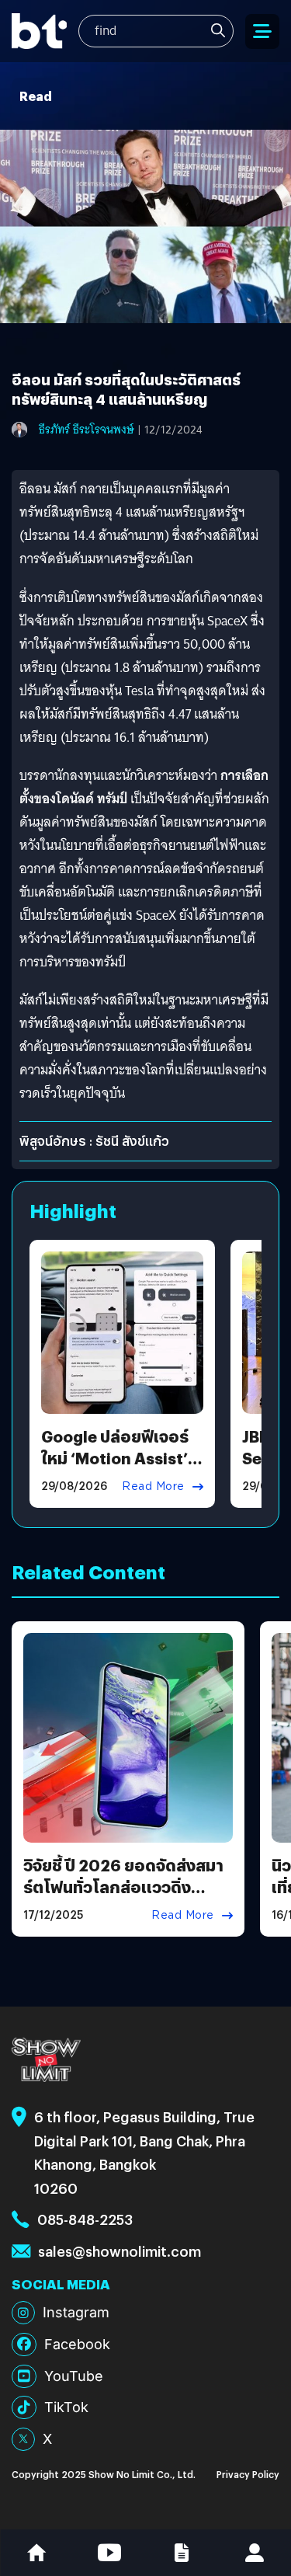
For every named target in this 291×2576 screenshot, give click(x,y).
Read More (153, 1486)
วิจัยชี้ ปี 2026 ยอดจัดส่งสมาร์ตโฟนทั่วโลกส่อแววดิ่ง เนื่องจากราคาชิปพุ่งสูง (123, 1887)
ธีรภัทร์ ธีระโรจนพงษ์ (87, 430)
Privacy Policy (248, 2474)
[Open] (262, 31)
